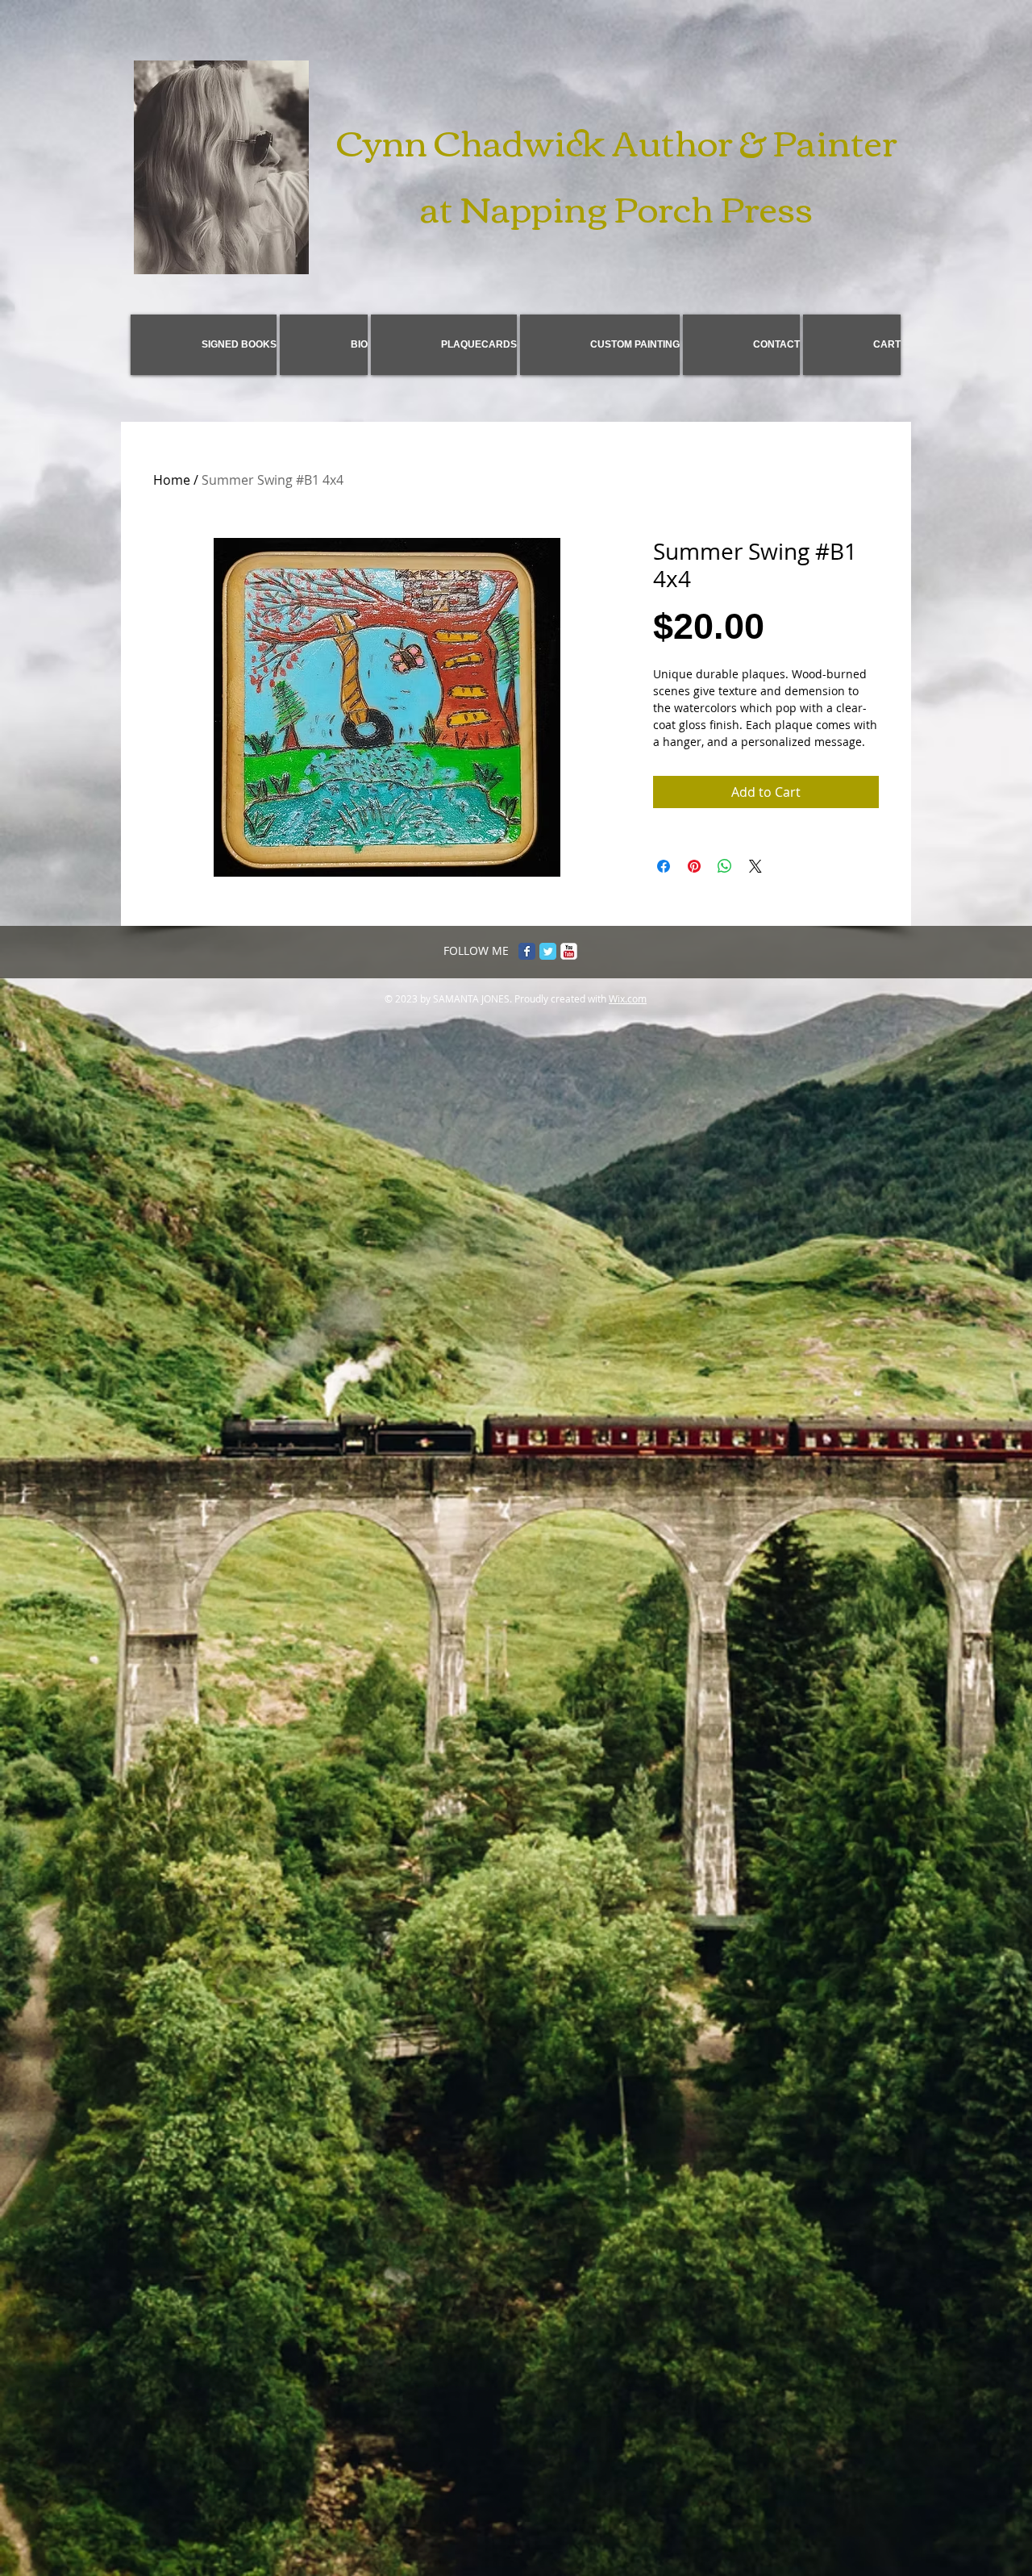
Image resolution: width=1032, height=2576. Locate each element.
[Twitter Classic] (548, 951)
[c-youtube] (569, 951)
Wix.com (628, 998)
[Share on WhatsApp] (725, 866)
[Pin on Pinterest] (694, 866)
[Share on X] (755, 866)
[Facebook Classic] (527, 951)
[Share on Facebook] (664, 866)
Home (172, 480)
